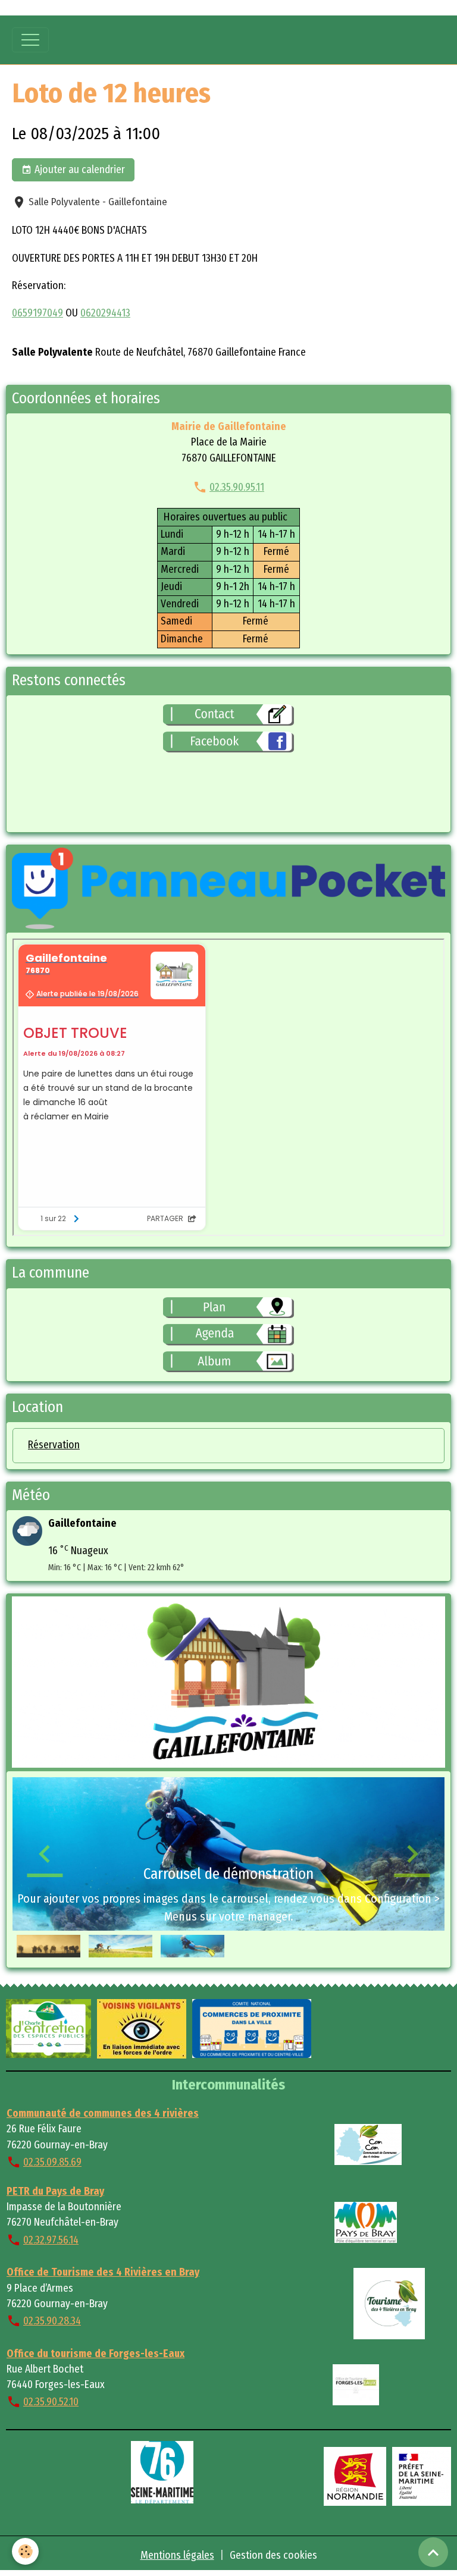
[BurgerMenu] (30, 40)
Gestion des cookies (273, 2555)
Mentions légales (177, 2555)
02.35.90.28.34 (52, 2321)
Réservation (54, 1445)
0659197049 (37, 313)
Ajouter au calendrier (79, 170)
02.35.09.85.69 (52, 2162)
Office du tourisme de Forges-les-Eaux (96, 2354)
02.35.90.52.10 (51, 2402)
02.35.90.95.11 (237, 487)
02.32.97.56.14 (51, 2240)
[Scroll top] (433, 2552)
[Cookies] (25, 2551)
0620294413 (105, 313)
